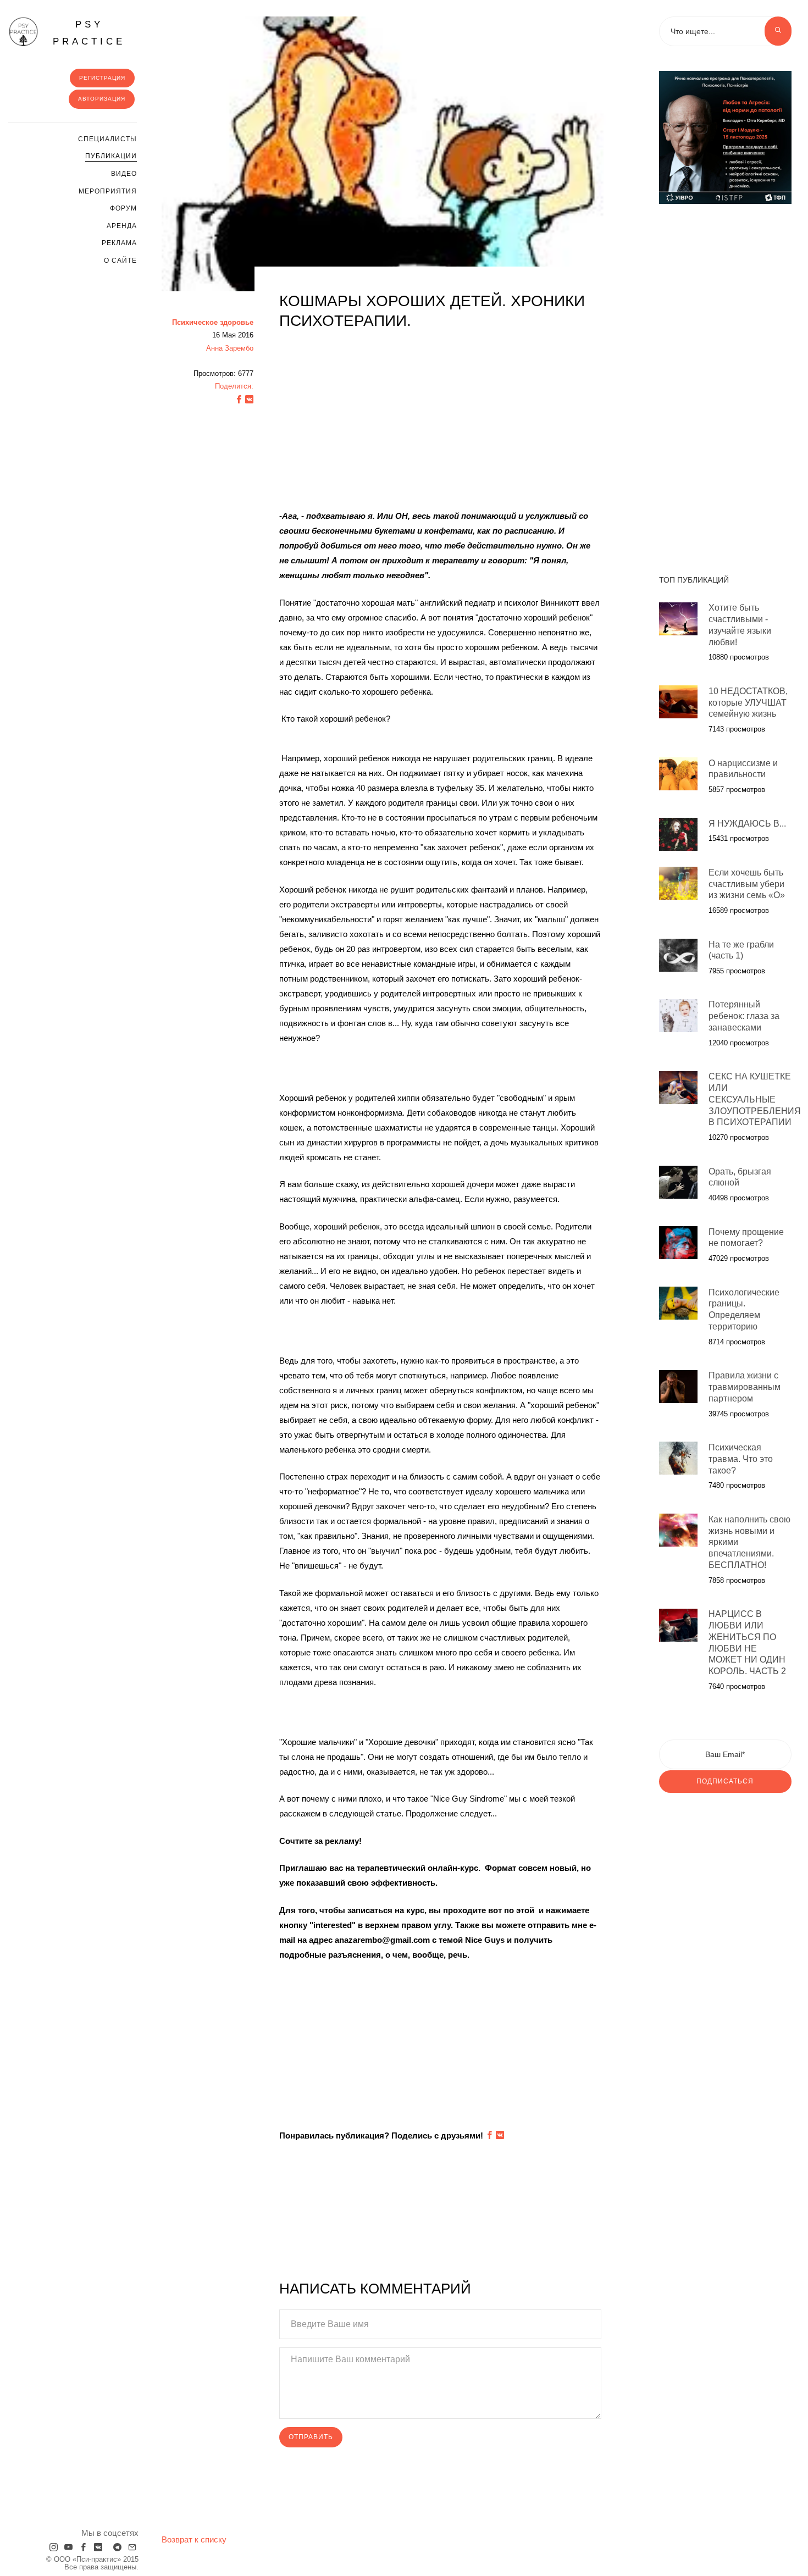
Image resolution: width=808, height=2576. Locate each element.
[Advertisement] (440, 419)
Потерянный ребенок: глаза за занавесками (744, 1016)
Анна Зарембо (230, 348)
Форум (123, 208)
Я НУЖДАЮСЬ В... (747, 823)
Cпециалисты (107, 139)
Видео (124, 174)
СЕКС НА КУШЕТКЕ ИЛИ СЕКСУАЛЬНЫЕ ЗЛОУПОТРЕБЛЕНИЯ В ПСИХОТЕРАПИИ (755, 1099)
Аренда (122, 226)
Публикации (111, 156)
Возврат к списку (194, 2539)
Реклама (119, 243)
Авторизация (102, 99)
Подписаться (725, 1781)
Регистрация (102, 78)
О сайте (120, 261)
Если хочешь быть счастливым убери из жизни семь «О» (747, 883)
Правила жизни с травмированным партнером (745, 1387)
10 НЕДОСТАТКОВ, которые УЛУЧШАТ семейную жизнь (748, 702)
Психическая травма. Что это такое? (741, 1458)
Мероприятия (108, 191)
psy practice (89, 33)
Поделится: (234, 386)
